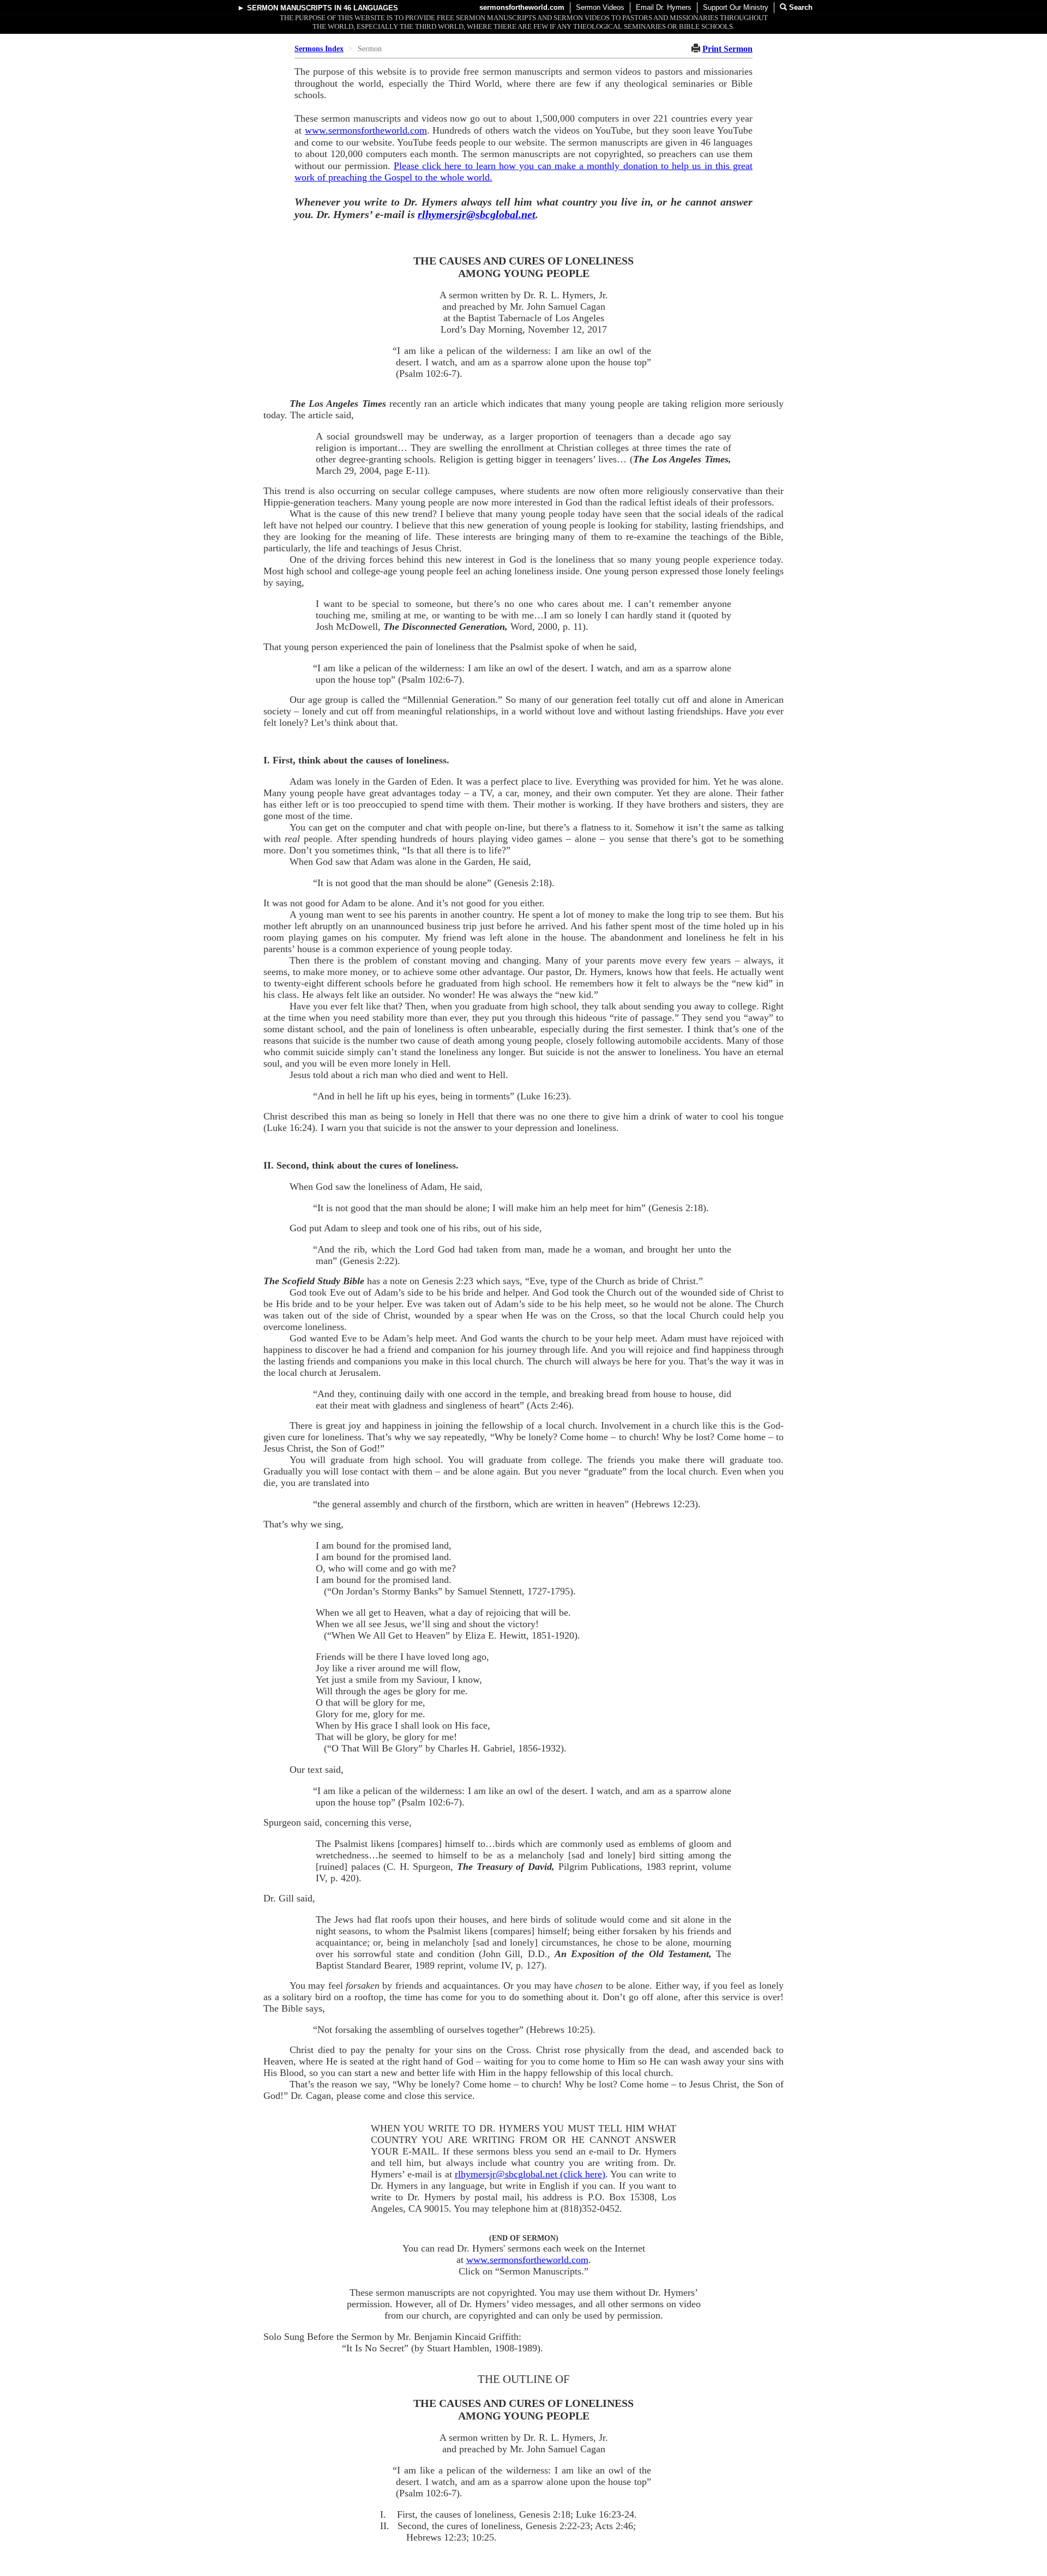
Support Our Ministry (736, 7)
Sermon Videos (600, 7)
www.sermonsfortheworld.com (366, 130)
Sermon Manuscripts (290, 8)
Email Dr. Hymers (664, 7)
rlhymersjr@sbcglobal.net (477, 214)
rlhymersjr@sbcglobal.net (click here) (530, 2174)
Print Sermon (727, 49)
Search (800, 7)
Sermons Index (319, 49)
